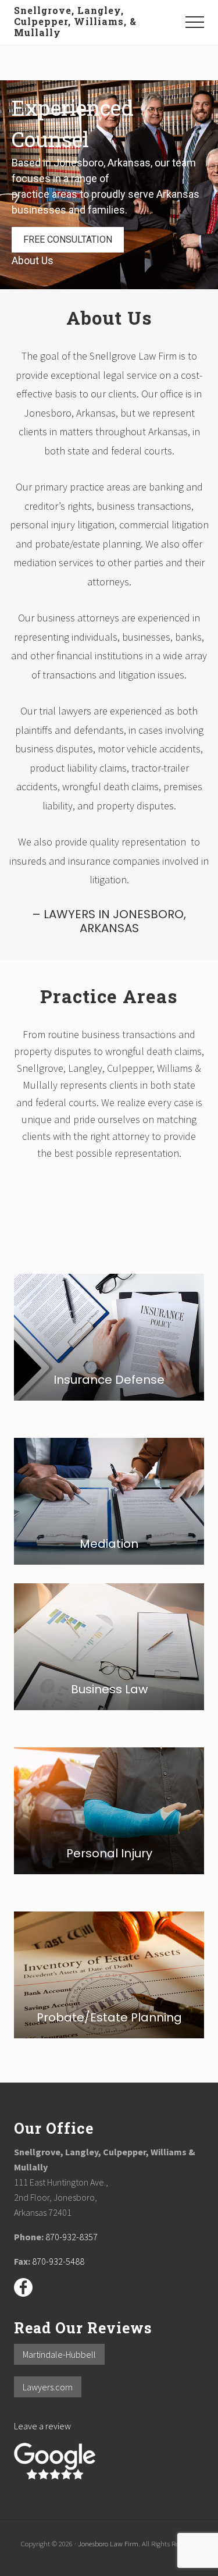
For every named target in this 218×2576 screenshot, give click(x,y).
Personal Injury (109, 1853)
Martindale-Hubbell (59, 2354)
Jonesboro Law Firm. (109, 2543)
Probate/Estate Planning (109, 2017)
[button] (195, 22)
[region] (109, 185)
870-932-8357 (72, 2237)
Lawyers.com (48, 2387)
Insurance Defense (109, 1380)
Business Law (109, 1689)
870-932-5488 (58, 2261)
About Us (33, 260)
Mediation (109, 1544)
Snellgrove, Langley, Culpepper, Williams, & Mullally (75, 22)
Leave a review (42, 2426)
